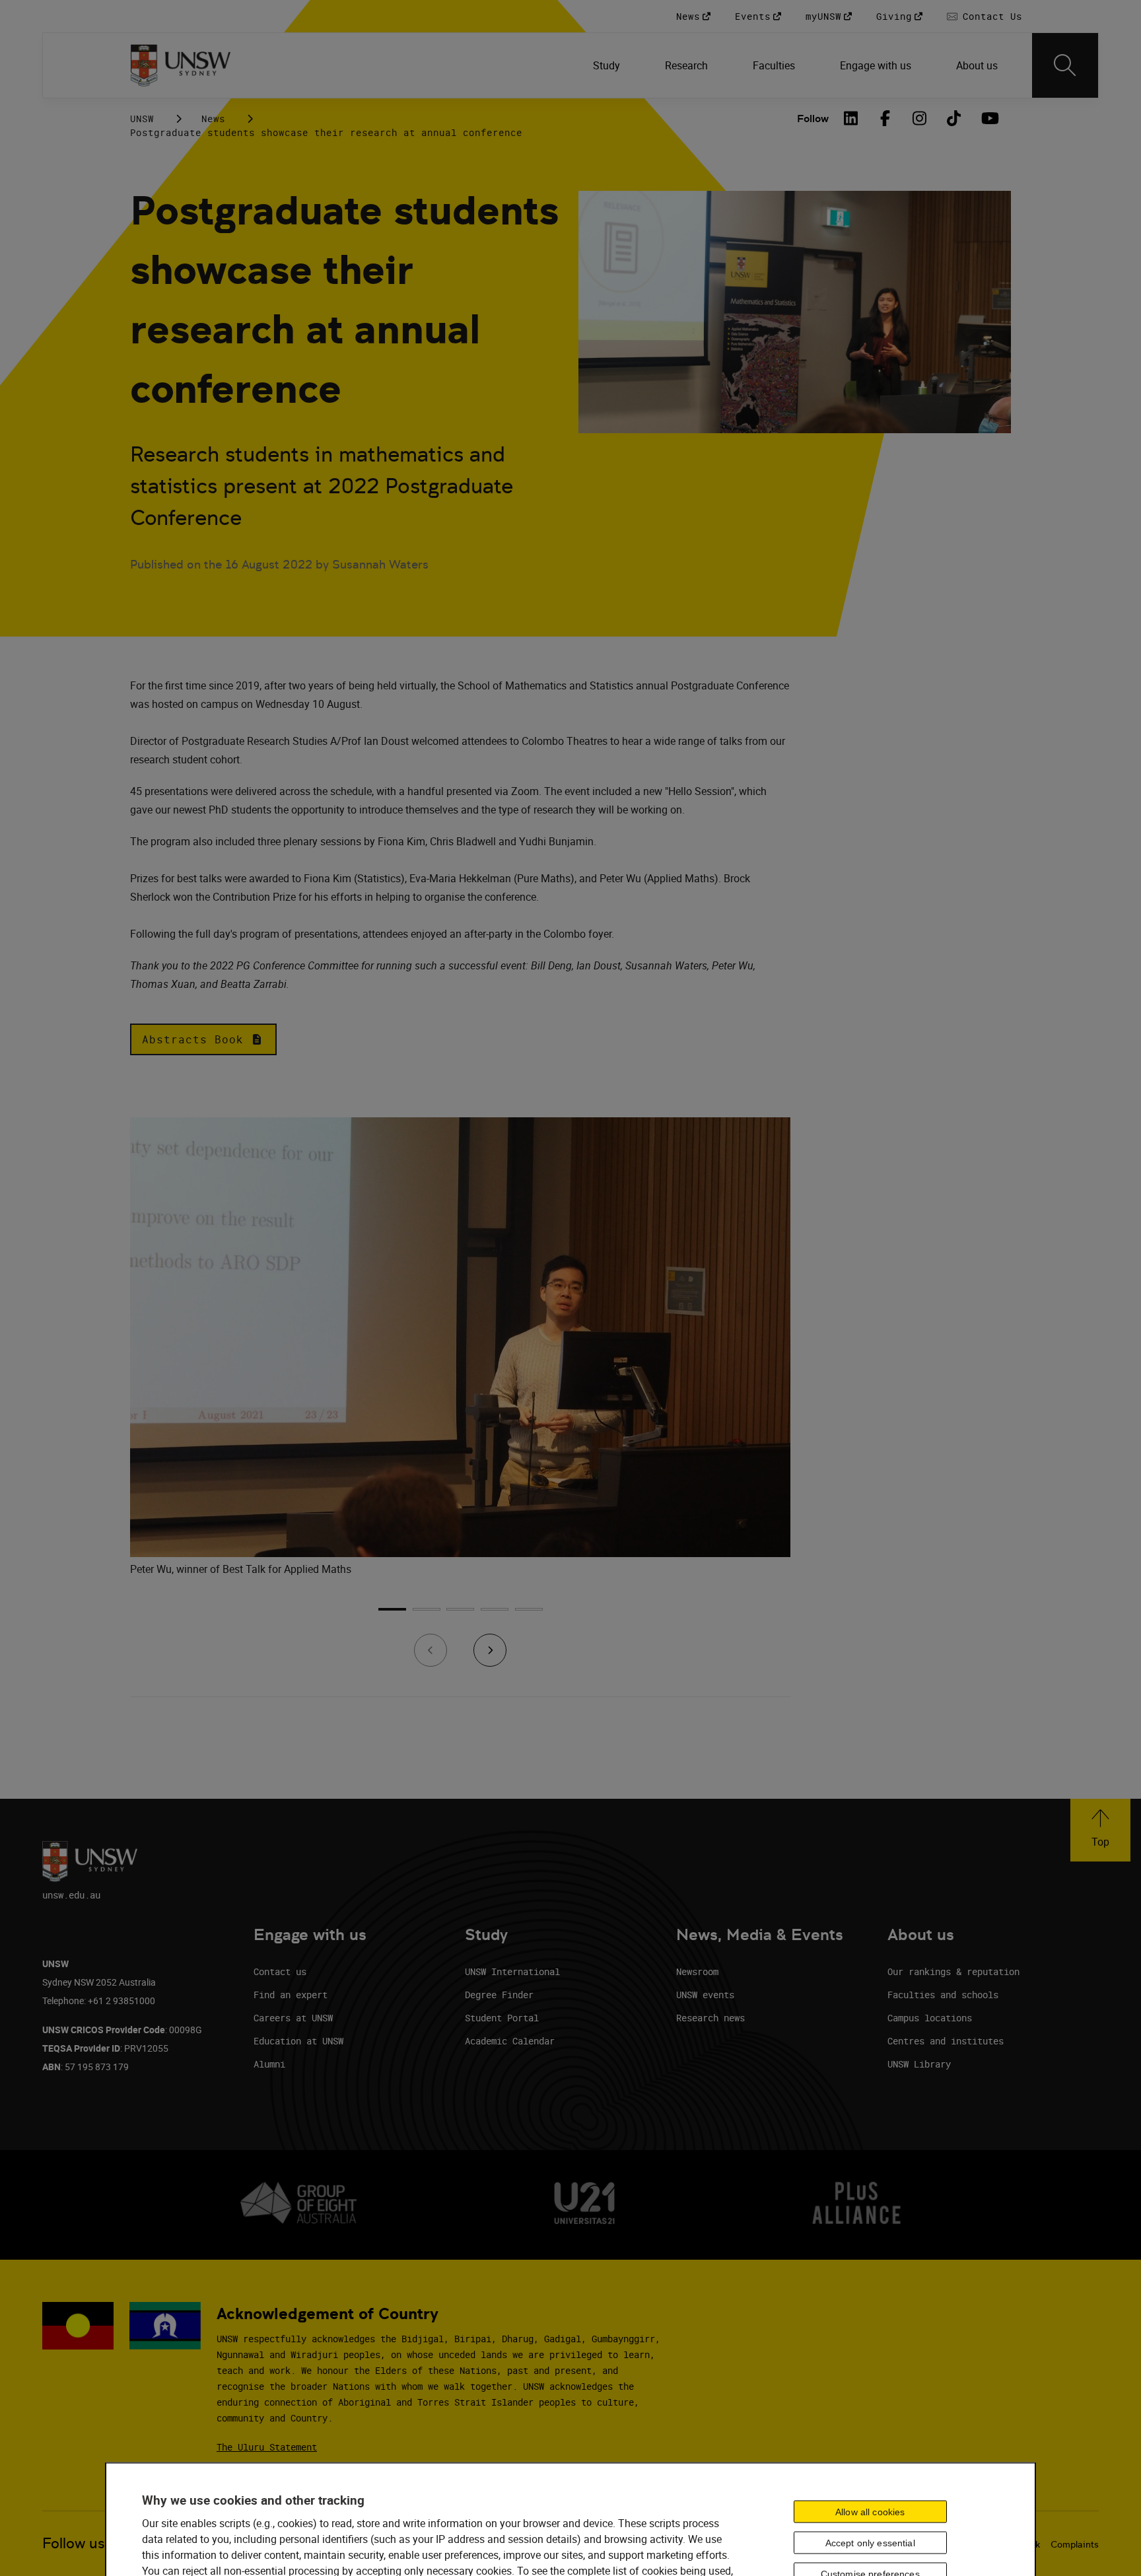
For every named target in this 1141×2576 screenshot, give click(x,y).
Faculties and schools (943, 1995)
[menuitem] (608, 65)
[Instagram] (920, 118)
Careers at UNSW (293, 2018)
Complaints (1075, 2544)
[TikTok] (954, 118)
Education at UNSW (298, 2041)
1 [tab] (392, 1614)
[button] (203, 1039)
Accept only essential (870, 2543)
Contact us (280, 1971)
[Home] (181, 65)
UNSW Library (919, 2064)
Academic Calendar (510, 2041)
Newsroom (697, 1971)
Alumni (269, 2064)
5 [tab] (529, 1614)
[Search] (1065, 65)
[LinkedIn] (851, 118)
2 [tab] (427, 1614)
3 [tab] (460, 1614)
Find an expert (291, 1995)
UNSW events (705, 1995)
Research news (710, 2018)
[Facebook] (885, 118)
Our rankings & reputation (953, 1971)
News (213, 119)
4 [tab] (495, 1614)
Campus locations (930, 2018)
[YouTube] (988, 118)
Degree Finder (499, 1995)
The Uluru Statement (267, 2447)
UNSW (142, 119)
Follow (813, 119)
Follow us (74, 2543)
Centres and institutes (946, 2041)
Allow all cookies (870, 2512)
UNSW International (512, 1971)
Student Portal (502, 2018)
